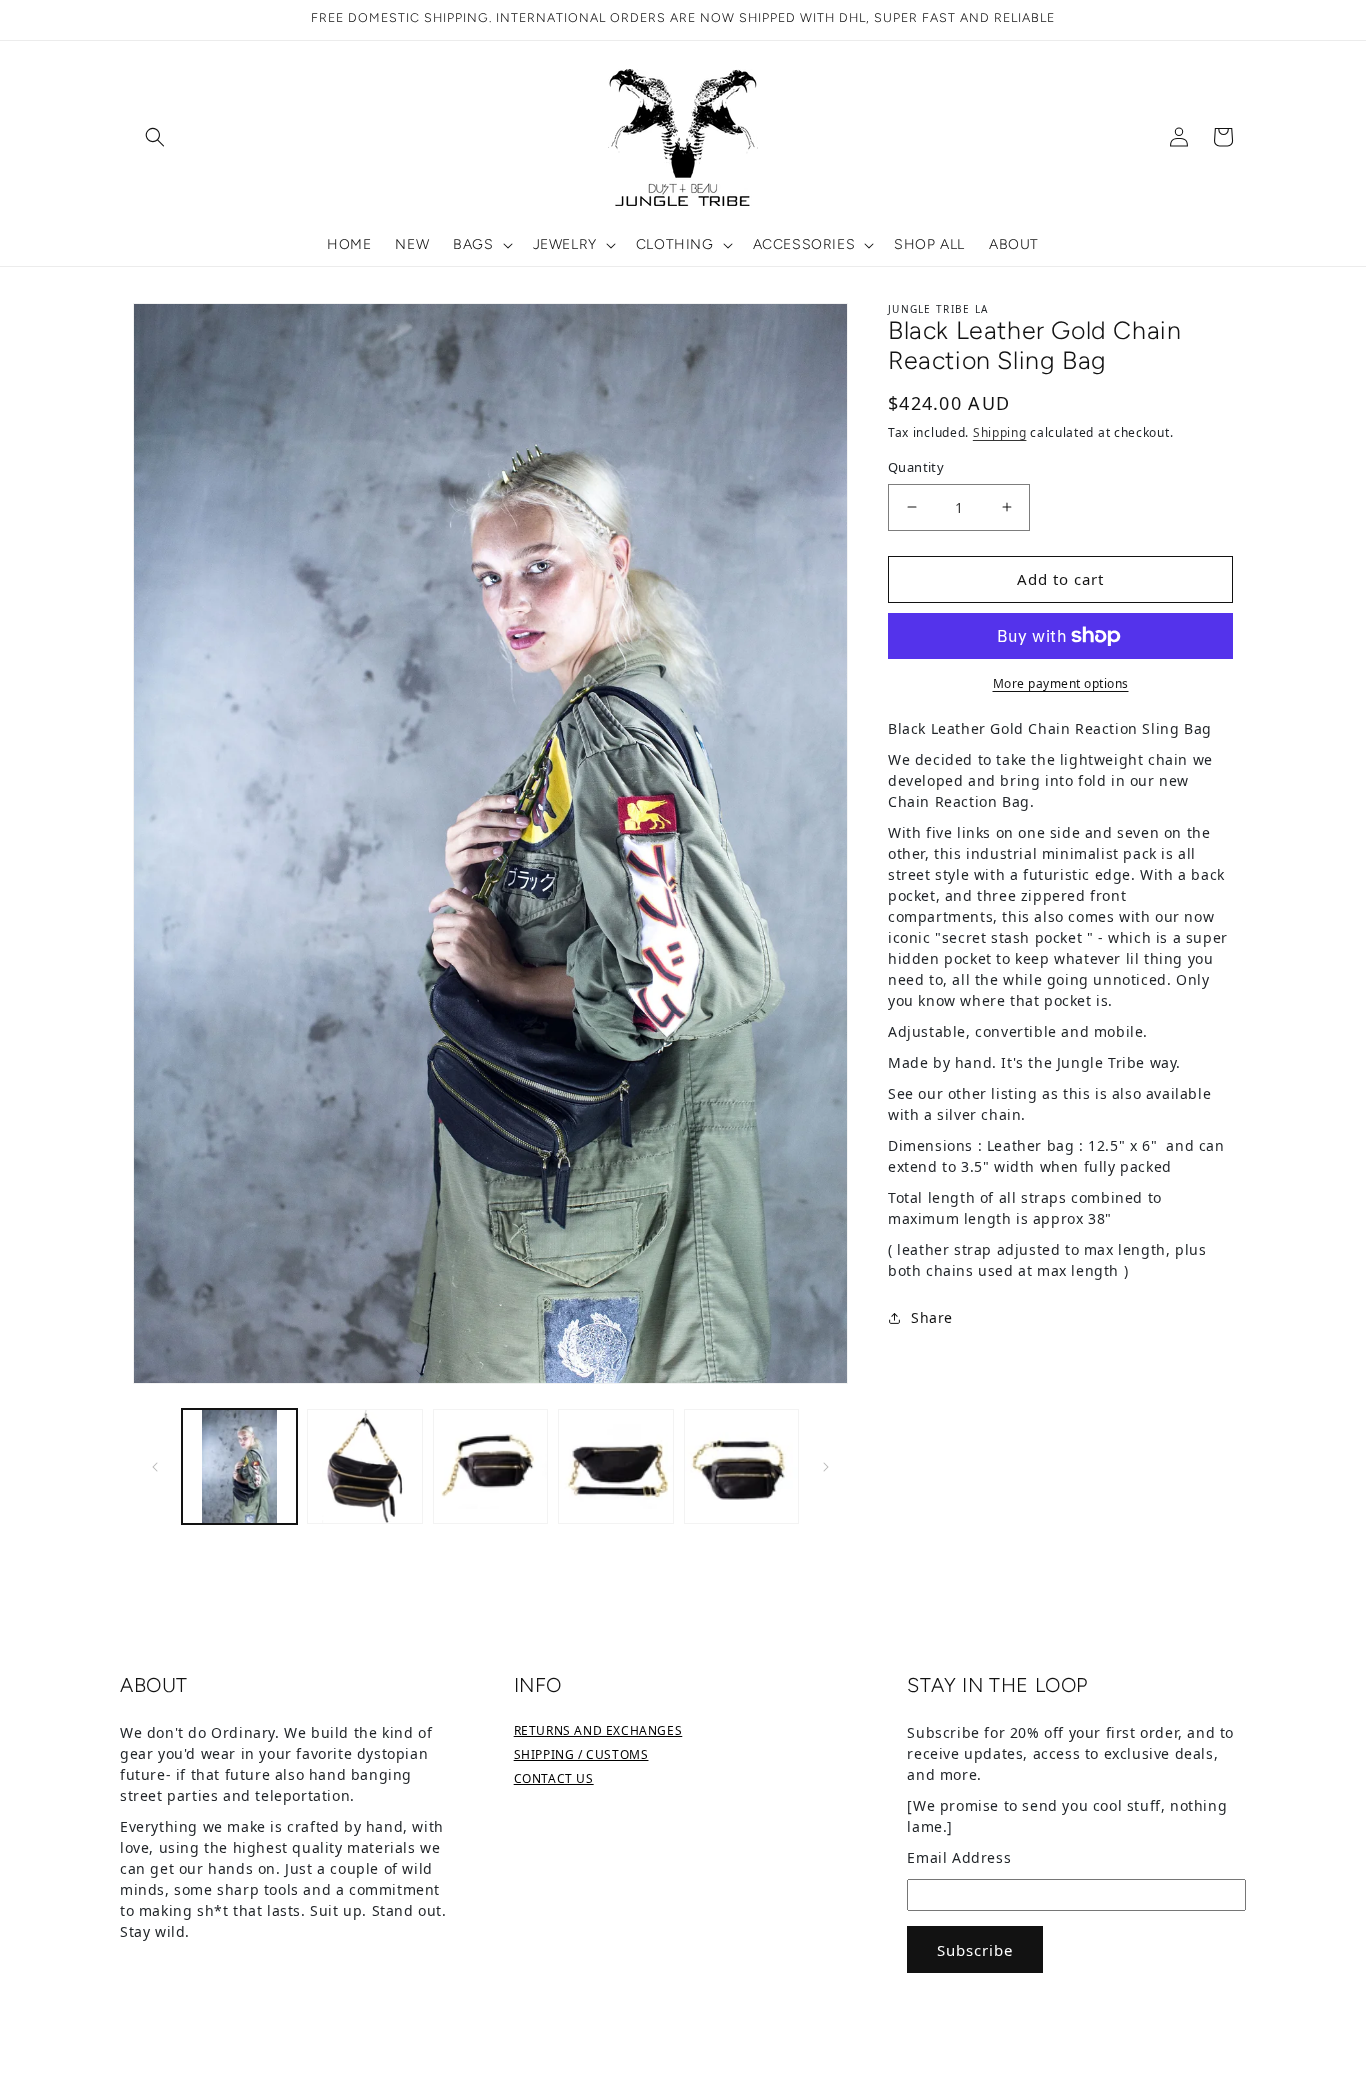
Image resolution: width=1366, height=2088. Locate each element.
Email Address (959, 1857)
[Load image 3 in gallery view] (490, 1466)
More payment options (1061, 683)
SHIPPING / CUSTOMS (581, 1754)
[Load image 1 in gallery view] (239, 1466)
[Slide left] (155, 1466)
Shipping (1000, 432)
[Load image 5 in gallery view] (741, 1466)
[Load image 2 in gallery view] (364, 1466)
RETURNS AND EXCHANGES (598, 1730)
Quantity (916, 467)
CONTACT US (554, 1778)
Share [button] (932, 1317)
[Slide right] (826, 1466)
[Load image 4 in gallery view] (615, 1466)
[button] (155, 137)
